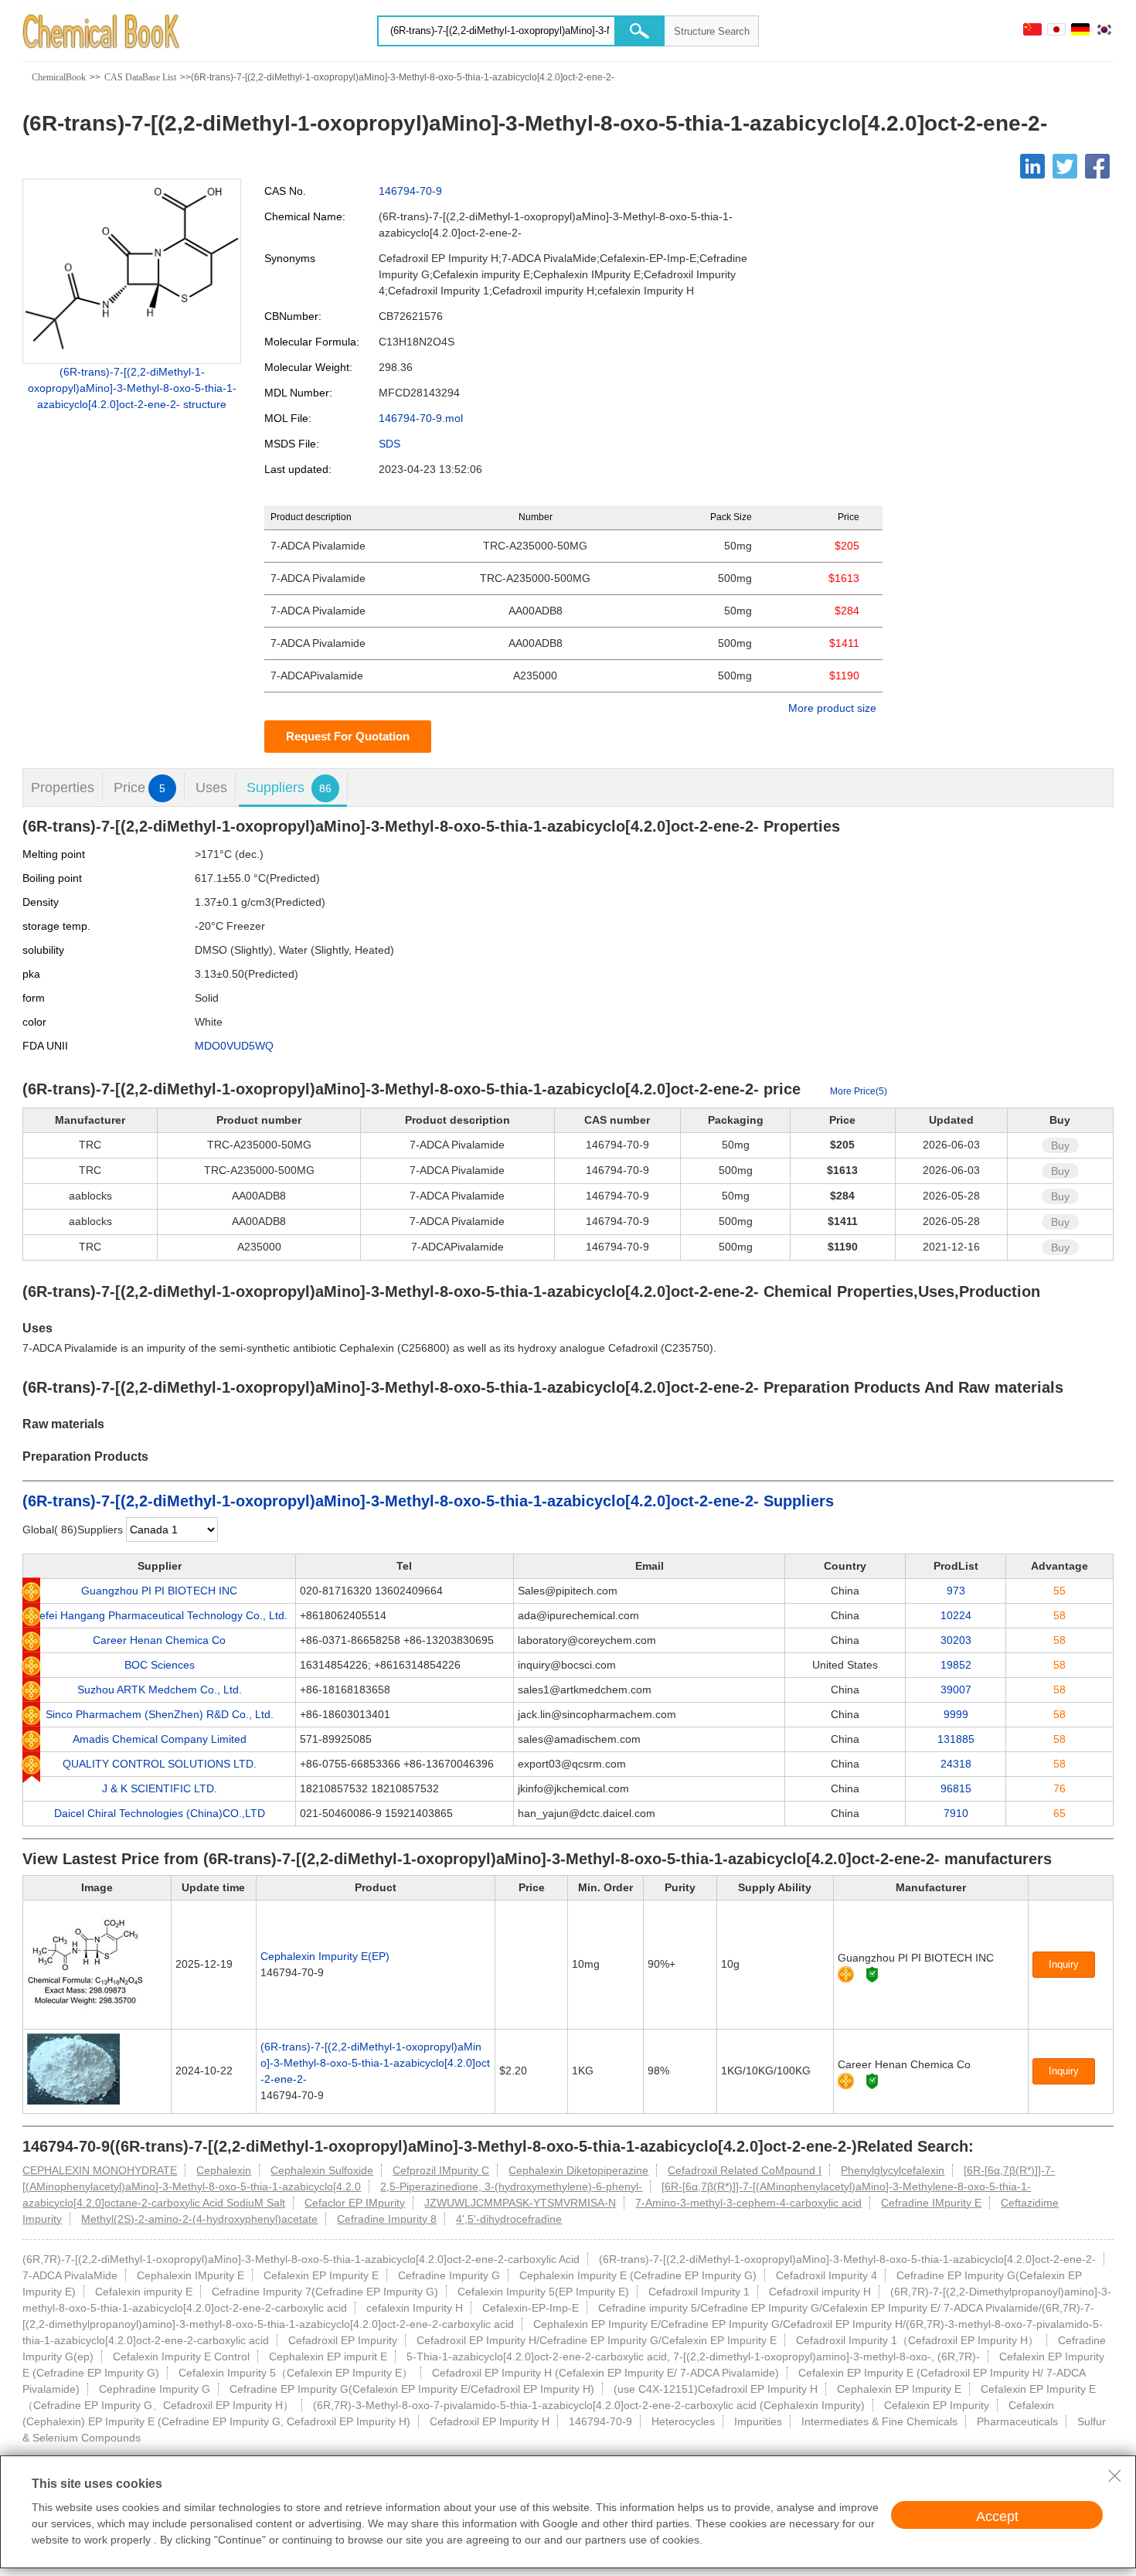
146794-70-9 (410, 191)
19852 (956, 1665)
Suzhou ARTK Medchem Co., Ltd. (160, 1690)
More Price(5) (859, 1091)
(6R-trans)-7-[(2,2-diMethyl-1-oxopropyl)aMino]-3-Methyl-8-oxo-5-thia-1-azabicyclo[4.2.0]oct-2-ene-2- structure (132, 388)
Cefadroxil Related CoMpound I (745, 2170)
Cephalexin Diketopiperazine (578, 2170)
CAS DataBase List (140, 77)
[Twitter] (1065, 166)
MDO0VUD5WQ (234, 1046)
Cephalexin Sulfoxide (322, 2170)
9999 (956, 1714)
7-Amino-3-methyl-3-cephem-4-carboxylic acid (748, 2203)
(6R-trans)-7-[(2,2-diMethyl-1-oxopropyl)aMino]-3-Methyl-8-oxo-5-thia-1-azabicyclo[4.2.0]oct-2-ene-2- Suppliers (428, 1501)
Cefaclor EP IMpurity (355, 2203)
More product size (832, 708)
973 (956, 1591)
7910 (956, 1813)
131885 (956, 1739)
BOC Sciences (160, 1665)
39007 (956, 1690)
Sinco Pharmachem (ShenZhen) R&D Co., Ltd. (160, 1714)
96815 (956, 1788)
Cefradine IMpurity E (931, 2203)
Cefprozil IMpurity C (441, 2170)
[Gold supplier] (846, 1974)
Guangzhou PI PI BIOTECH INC (159, 1591)
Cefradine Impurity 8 (387, 2219)
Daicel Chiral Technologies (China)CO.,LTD (160, 1813)
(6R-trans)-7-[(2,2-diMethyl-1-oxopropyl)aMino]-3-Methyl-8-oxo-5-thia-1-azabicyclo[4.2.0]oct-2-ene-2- (375, 2063)
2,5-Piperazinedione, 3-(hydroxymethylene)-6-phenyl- (511, 2186)
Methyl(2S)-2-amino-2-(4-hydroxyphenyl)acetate (199, 2219)
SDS (389, 444)
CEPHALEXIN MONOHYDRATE (100, 2170)
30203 (956, 1640)
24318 (956, 1764)
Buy (1060, 1145)
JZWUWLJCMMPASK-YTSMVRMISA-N (520, 2203)
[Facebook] (1097, 166)
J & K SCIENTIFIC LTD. (160, 1788)
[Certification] (872, 1974)
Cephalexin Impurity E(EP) (325, 1956)
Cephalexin (224, 2170)
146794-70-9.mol (421, 418)
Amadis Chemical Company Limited (160, 1739)
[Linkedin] (1032, 166)
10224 (956, 1615)
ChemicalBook (59, 77)
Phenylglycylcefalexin (893, 2170)
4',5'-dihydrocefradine (509, 2219)
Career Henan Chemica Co (159, 1640)
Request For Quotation (348, 736)
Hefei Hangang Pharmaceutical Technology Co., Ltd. (160, 1615)
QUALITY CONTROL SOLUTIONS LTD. (160, 1764)
